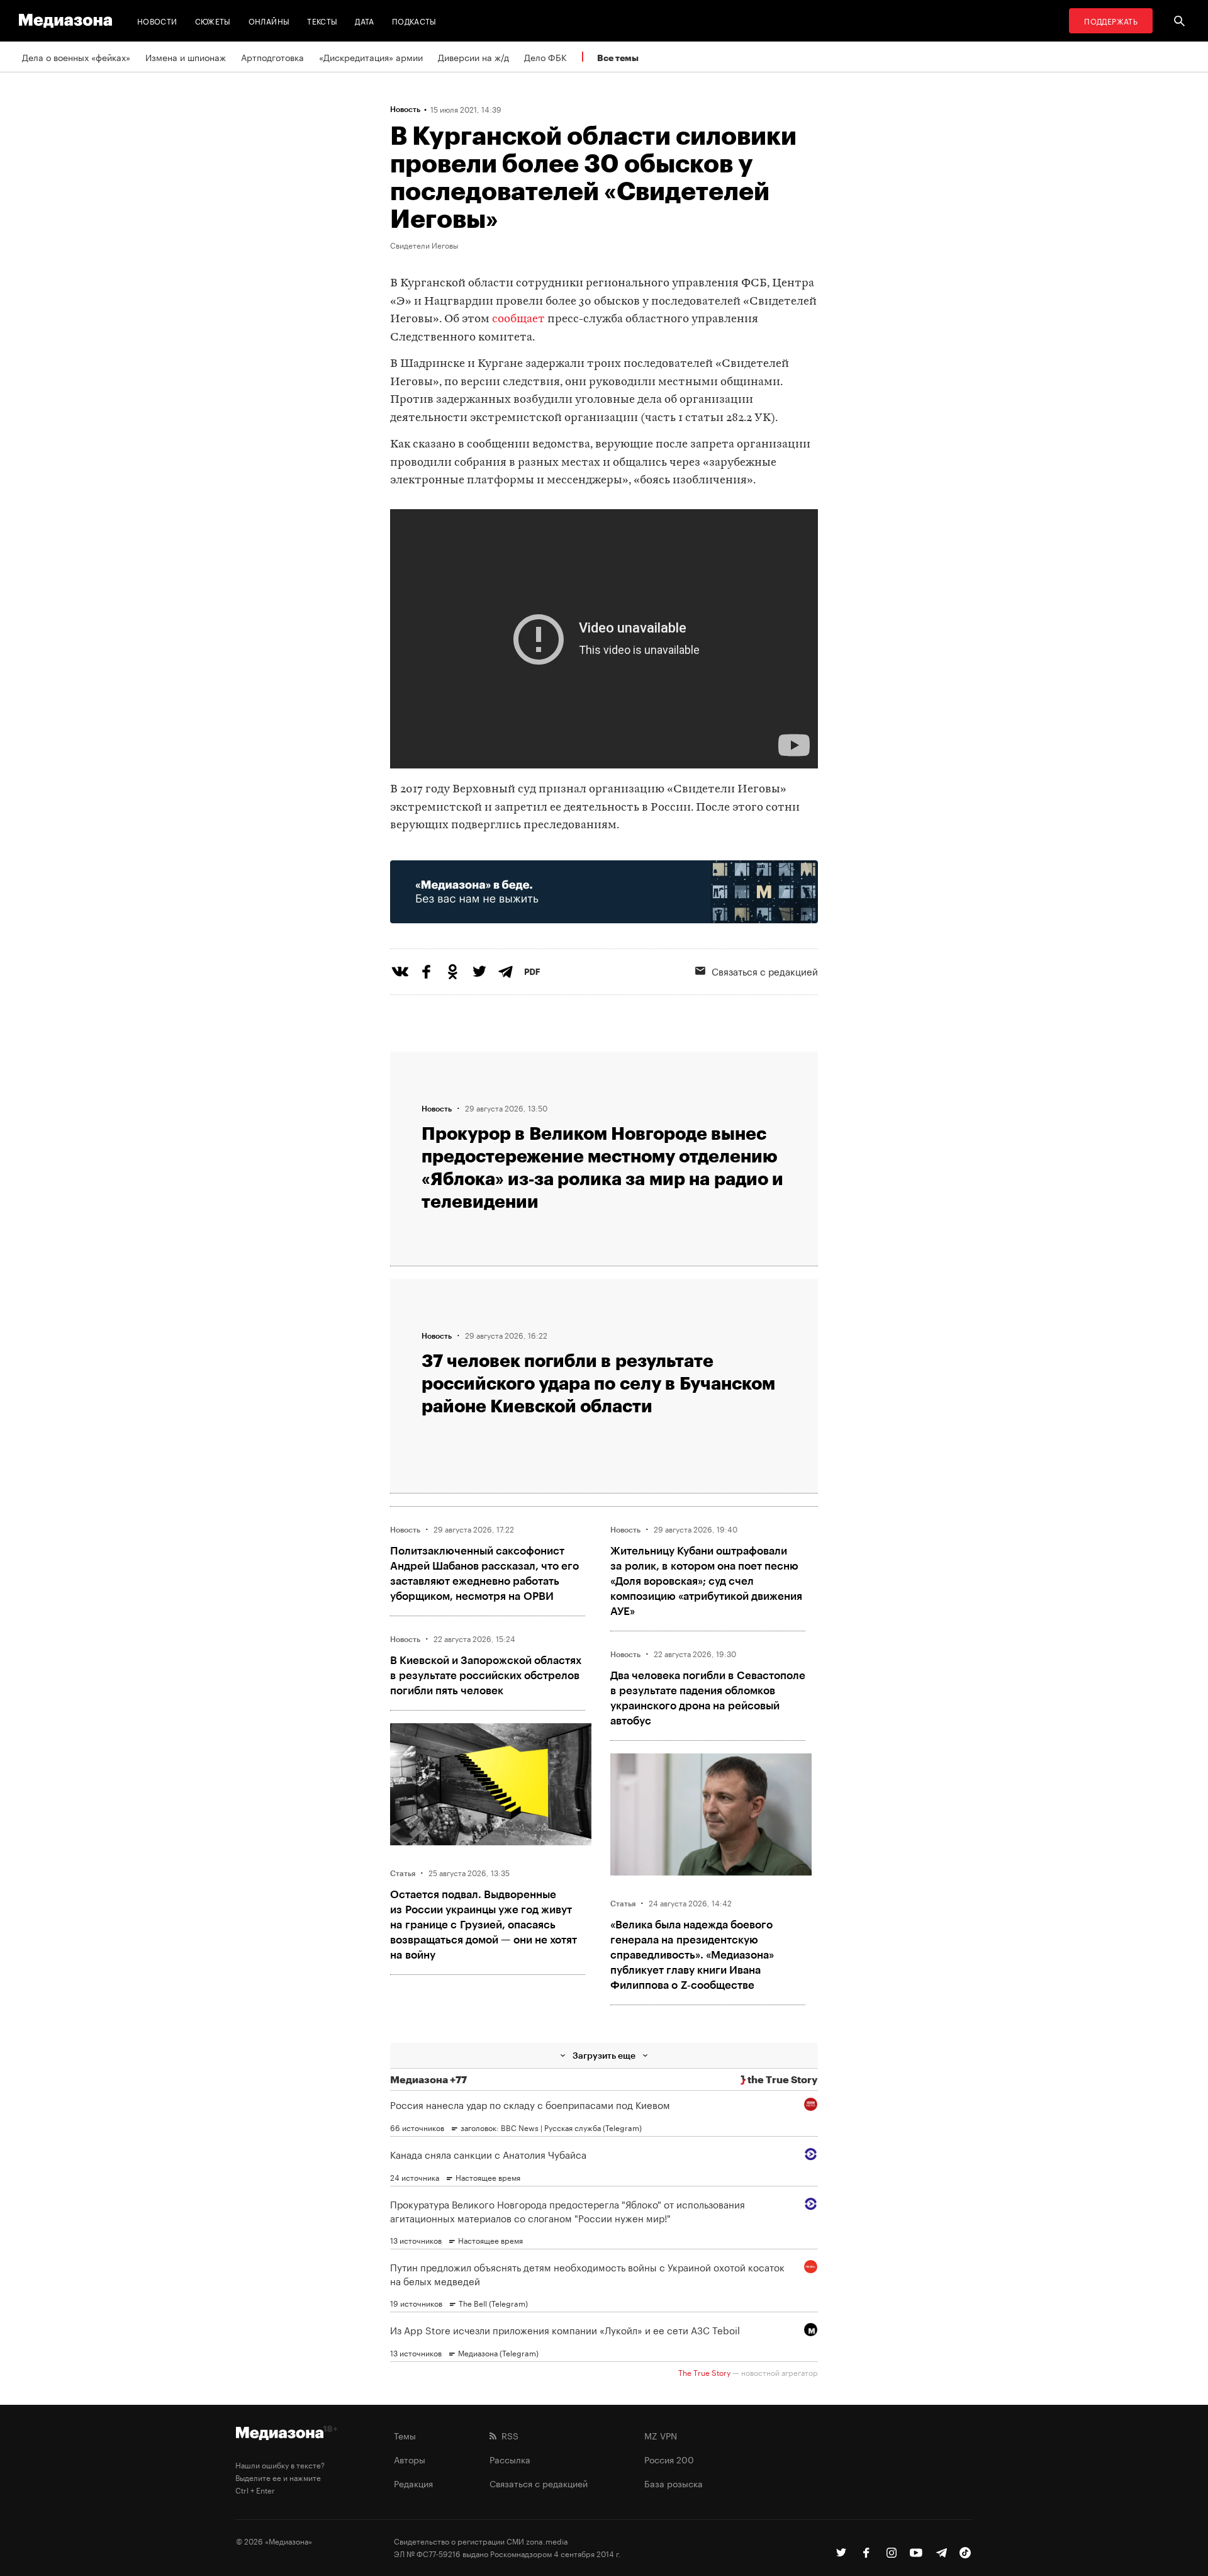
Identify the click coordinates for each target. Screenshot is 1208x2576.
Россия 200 (669, 2459)
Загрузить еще (604, 2055)
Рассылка (510, 2459)
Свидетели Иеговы (424, 245)
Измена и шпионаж (186, 57)
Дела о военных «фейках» (76, 57)
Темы (405, 2435)
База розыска (674, 2483)
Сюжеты (213, 20)
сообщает (518, 319)
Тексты (322, 20)
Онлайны (269, 20)
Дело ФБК (545, 57)
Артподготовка (272, 57)
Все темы (618, 58)
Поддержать (1111, 20)
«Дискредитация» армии (371, 57)
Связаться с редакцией (765, 970)
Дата (364, 20)
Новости (157, 20)
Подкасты (414, 20)
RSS (507, 2435)
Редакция (413, 2483)
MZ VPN (661, 2435)
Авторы (410, 2459)
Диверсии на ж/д (473, 57)
